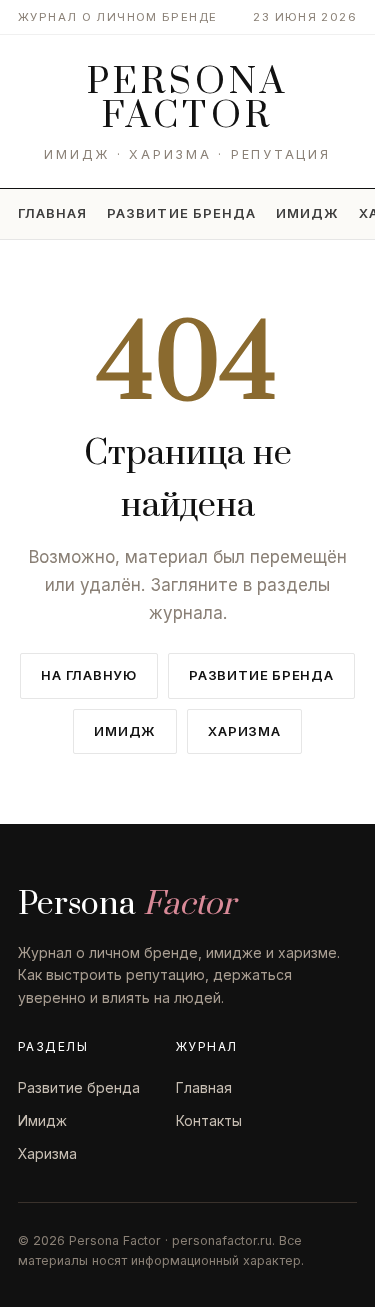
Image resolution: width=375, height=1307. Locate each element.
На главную (89, 675)
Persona (188, 99)
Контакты (209, 1120)
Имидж (307, 213)
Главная (52, 213)
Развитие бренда (181, 213)
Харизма (244, 731)
